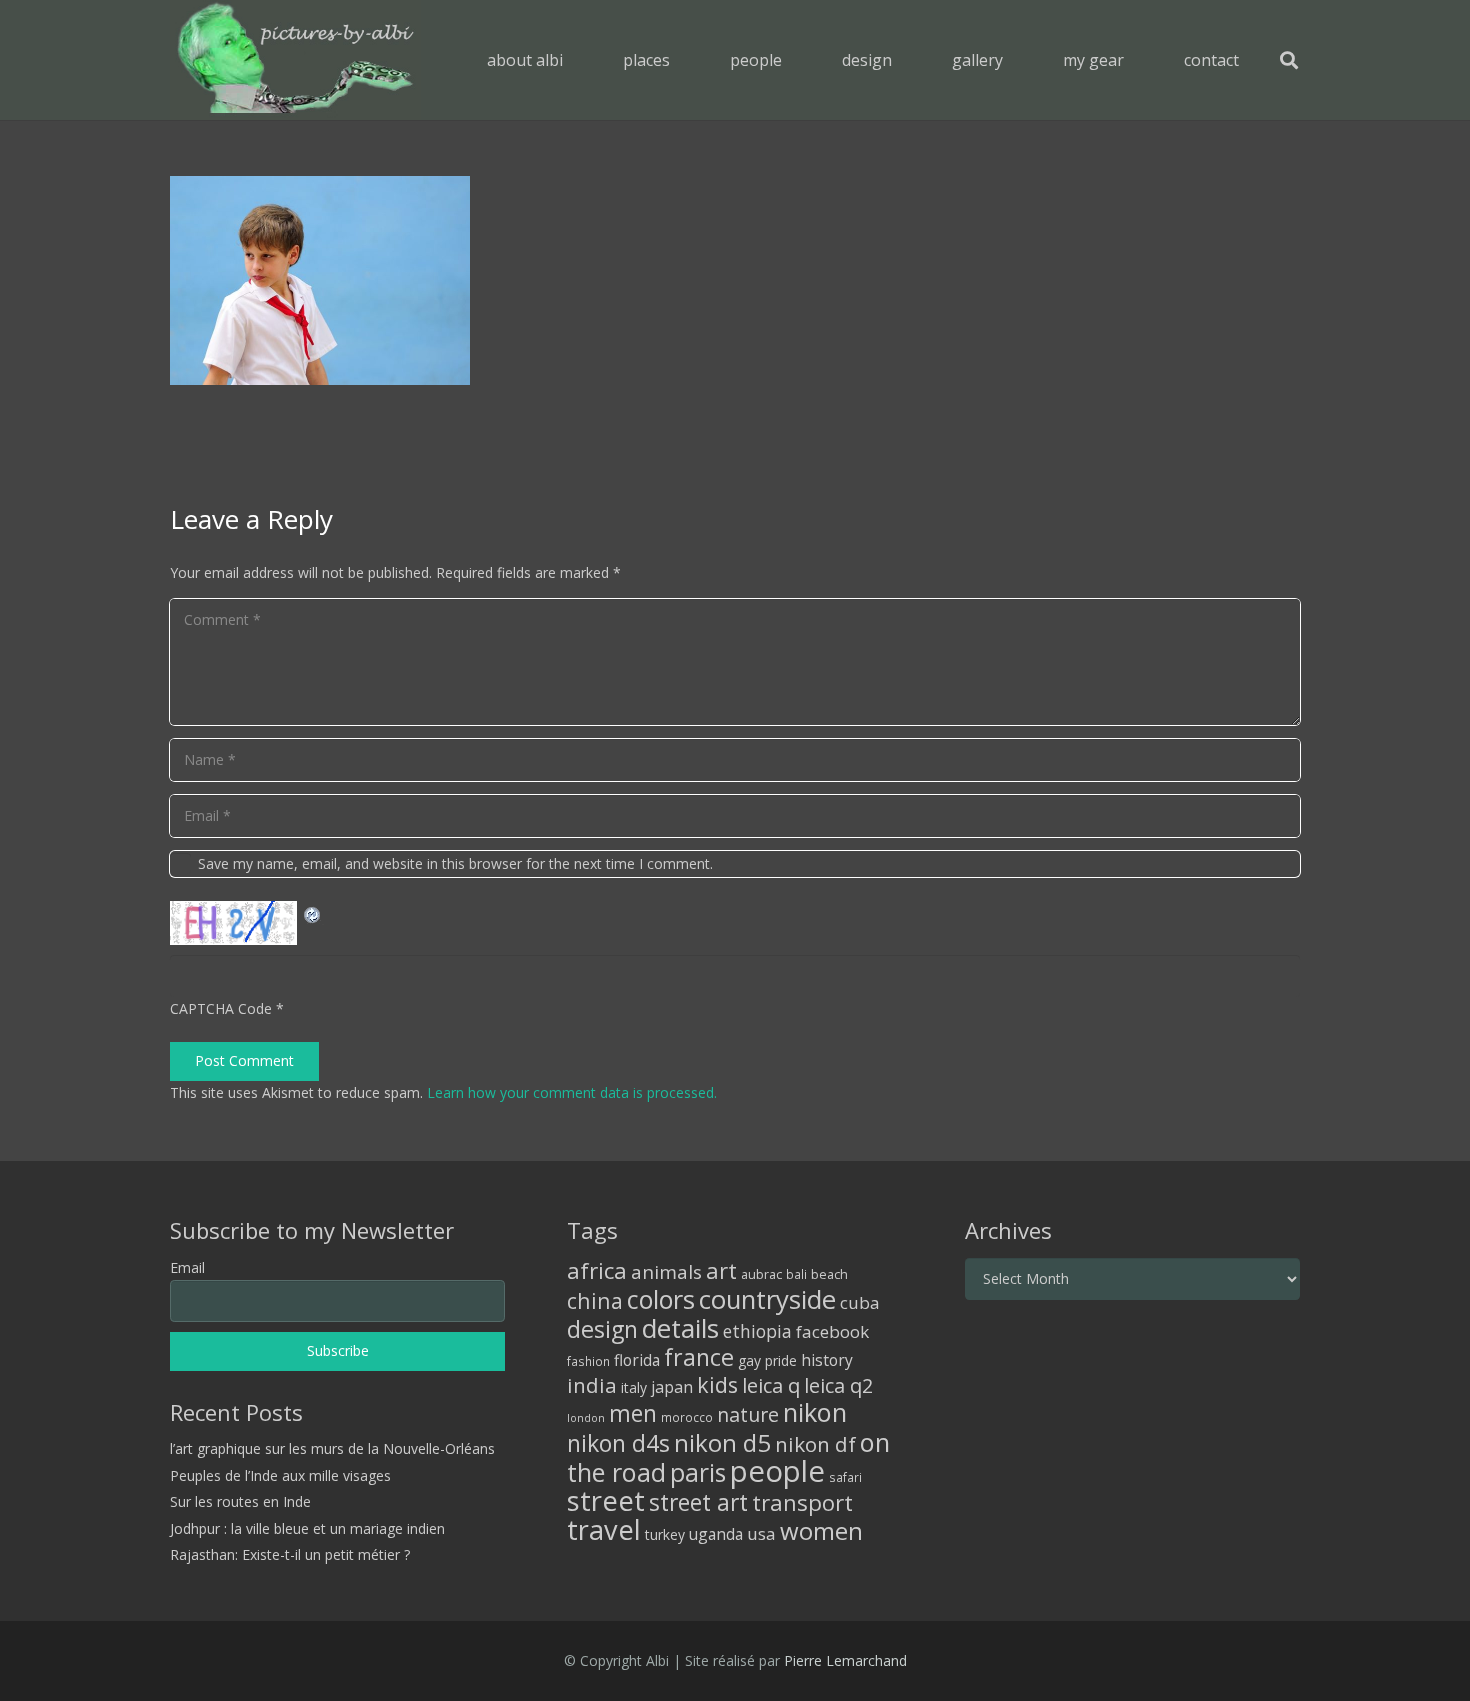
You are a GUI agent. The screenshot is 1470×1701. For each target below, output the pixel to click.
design (602, 1329)
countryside (767, 1299)
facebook (832, 1331)
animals (666, 1272)
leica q (771, 1385)
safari (845, 1477)
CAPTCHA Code (221, 1008)
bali (796, 1274)
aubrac (761, 1274)
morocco (687, 1417)
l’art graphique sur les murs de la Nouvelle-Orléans (332, 1448)
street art (698, 1502)
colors (661, 1299)
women (821, 1530)
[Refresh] (313, 912)
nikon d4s (618, 1443)
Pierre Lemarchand (845, 1660)
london (586, 1418)
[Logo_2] (295, 60)
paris (698, 1472)
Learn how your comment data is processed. (572, 1092)
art (721, 1270)
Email (187, 1267)
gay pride (767, 1360)
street (606, 1500)
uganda (716, 1534)
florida (637, 1360)
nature (748, 1414)
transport (802, 1502)
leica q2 (838, 1385)
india (592, 1385)
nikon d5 (722, 1442)
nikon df (815, 1444)
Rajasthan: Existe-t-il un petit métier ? (290, 1554)
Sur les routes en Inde (240, 1501)
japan (672, 1387)
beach (829, 1274)
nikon (815, 1412)
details (680, 1328)
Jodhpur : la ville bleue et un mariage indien (307, 1528)
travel (604, 1529)
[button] (684, 59)
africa (597, 1270)
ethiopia (757, 1331)
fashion (588, 1361)
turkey (665, 1534)
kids (717, 1384)
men (633, 1413)
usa (761, 1533)
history (827, 1360)
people (777, 1471)
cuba (860, 1302)
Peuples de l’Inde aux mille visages (280, 1475)
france (699, 1357)
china (595, 1300)
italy (634, 1387)
